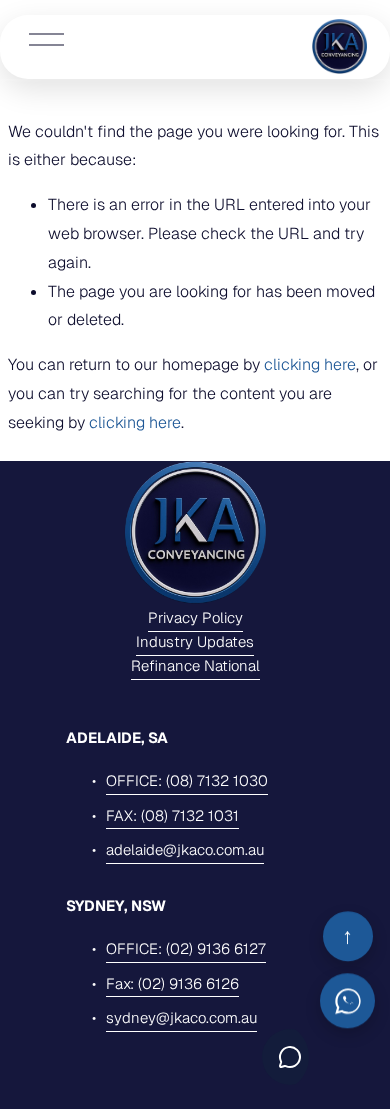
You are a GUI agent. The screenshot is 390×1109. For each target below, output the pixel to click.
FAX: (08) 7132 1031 (172, 815)
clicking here (310, 364)
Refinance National (195, 665)
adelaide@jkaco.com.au (185, 849)
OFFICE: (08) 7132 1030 (187, 780)
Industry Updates (195, 641)
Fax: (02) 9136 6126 (172, 983)
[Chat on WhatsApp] (347, 1001)
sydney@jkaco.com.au (181, 1017)
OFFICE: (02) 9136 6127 (186, 948)
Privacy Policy (195, 617)
